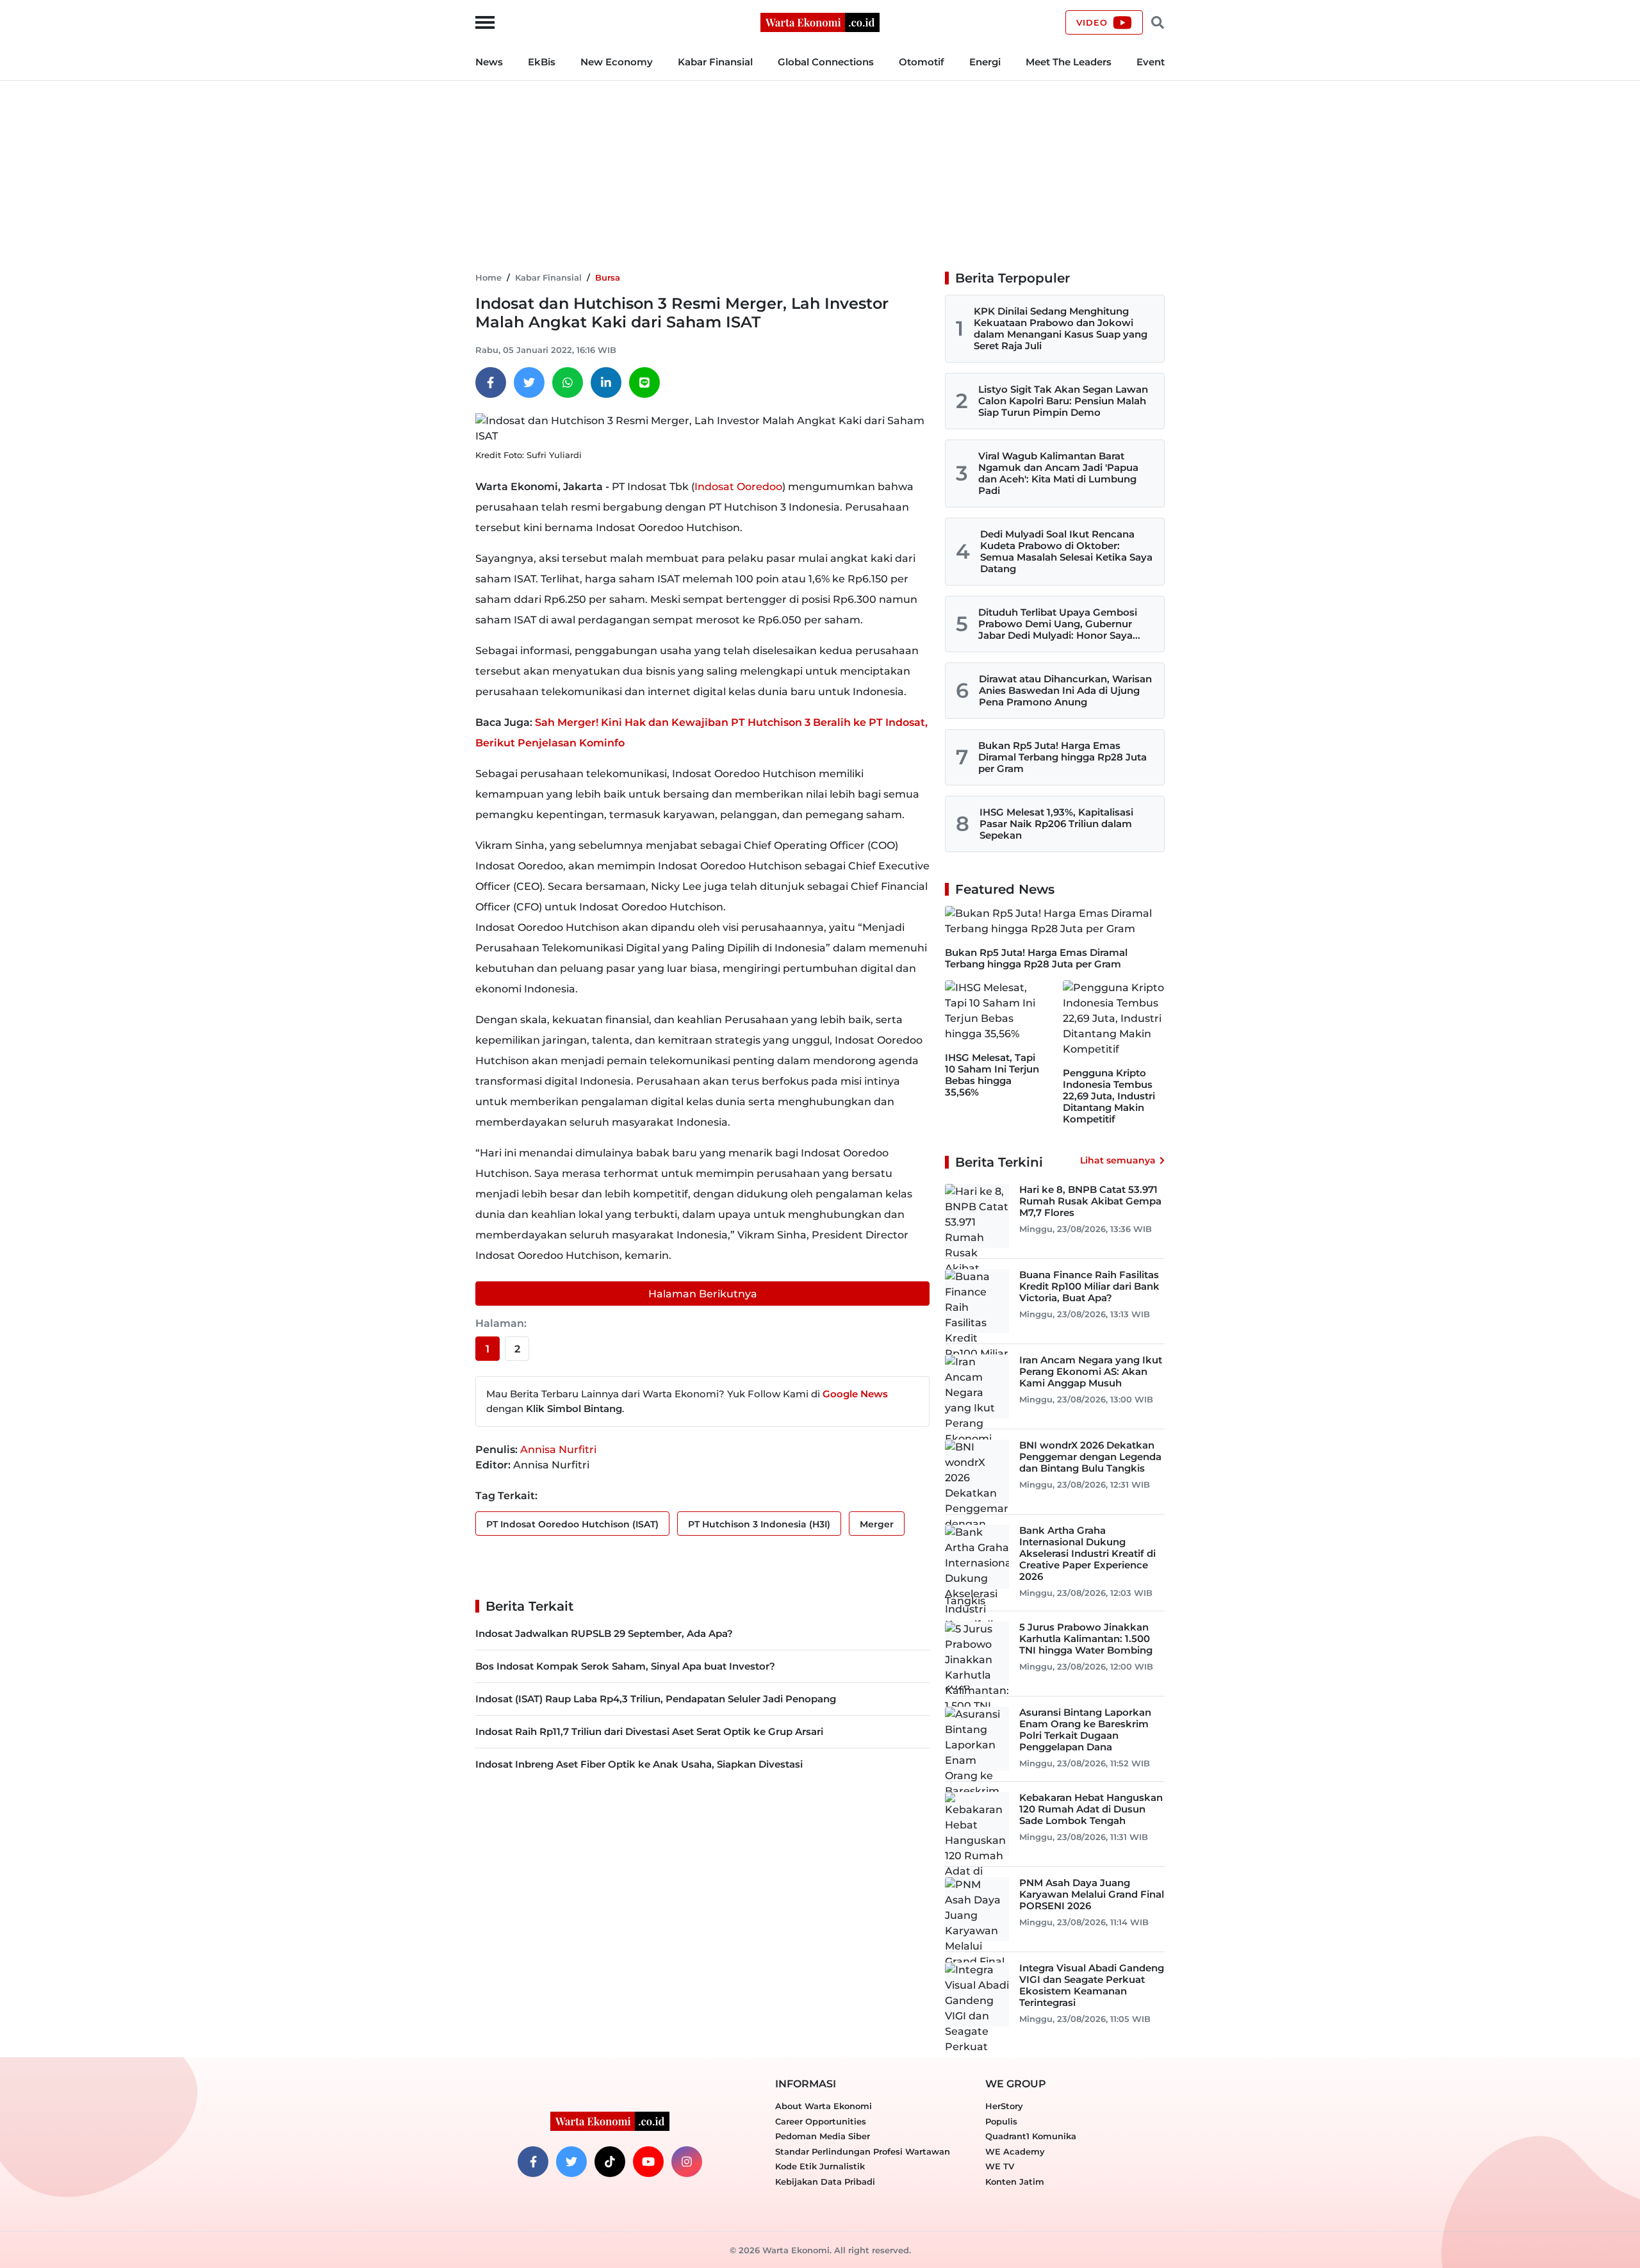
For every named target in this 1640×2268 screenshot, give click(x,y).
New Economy (617, 62)
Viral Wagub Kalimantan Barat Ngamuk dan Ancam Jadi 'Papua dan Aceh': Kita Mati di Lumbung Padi (1058, 473)
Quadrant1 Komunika (1031, 2136)
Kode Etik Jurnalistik (820, 2166)
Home (488, 277)
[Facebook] (491, 382)
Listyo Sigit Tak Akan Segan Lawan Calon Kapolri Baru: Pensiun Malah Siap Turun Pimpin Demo (1063, 401)
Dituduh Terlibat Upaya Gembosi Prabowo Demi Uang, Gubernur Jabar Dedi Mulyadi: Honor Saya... (1059, 624)
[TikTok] (610, 2162)
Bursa (608, 277)
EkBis (542, 62)
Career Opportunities (821, 2121)
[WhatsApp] (568, 382)
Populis (1001, 2121)
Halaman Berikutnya (703, 1294)
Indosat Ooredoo (738, 487)
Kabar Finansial (715, 62)
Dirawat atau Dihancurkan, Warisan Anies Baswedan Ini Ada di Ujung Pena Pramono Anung (1065, 690)
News (489, 62)
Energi (985, 62)
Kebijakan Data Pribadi (825, 2182)
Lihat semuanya (1118, 1160)
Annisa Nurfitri (558, 1450)
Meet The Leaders (1069, 62)
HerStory (1004, 2106)
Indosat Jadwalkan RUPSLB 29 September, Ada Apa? (604, 1633)
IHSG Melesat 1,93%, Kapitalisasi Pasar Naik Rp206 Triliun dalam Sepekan (1056, 824)
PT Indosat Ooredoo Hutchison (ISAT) (572, 1524)
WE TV (1000, 2166)
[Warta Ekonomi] (820, 21)
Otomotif (922, 62)
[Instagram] (687, 2162)
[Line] (644, 382)
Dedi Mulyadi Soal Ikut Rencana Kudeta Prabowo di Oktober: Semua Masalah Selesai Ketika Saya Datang (1066, 551)
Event (1151, 62)
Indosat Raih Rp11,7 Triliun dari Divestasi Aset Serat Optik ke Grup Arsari (649, 1731)
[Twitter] (529, 382)
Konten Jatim (1015, 2182)
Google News (855, 1394)
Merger (877, 1524)
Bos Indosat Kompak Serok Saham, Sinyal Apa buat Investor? (625, 1666)
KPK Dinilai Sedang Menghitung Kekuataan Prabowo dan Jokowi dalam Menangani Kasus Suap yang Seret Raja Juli (1061, 328)
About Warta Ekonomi (824, 2106)
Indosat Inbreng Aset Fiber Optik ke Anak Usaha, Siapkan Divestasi (639, 1764)
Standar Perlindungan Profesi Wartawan (863, 2151)
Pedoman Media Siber (823, 2136)
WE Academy (1015, 2151)
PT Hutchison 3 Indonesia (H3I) (759, 1524)
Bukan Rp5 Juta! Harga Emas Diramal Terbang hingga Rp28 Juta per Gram (1062, 757)
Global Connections (826, 62)
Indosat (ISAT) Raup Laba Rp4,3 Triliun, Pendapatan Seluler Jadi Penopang (656, 1699)
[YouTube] (648, 2162)
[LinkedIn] (606, 382)
